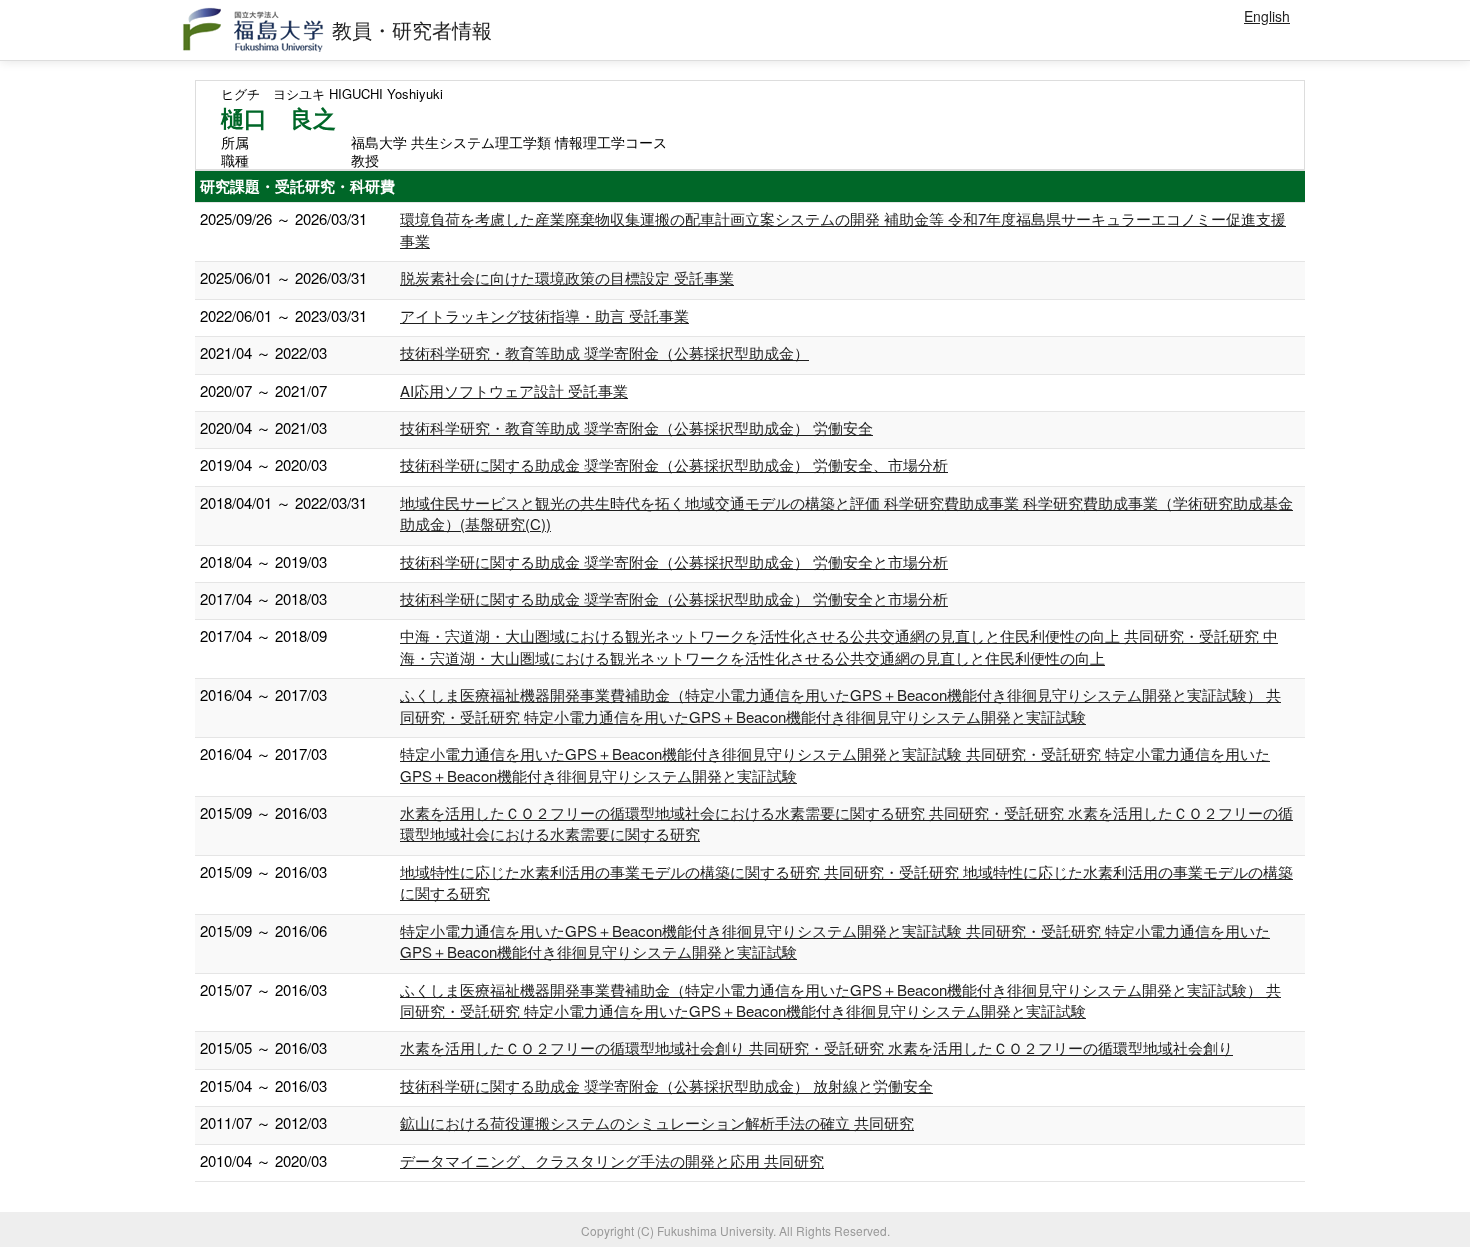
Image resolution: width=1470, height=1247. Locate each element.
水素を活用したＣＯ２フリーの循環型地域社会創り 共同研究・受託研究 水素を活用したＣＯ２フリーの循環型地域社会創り (816, 1047)
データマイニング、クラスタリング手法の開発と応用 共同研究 (612, 1160)
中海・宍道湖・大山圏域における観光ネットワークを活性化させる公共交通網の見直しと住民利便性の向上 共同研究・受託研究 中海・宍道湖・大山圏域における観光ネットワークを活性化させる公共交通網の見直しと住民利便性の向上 (839, 646)
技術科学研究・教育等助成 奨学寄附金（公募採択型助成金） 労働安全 (636, 427)
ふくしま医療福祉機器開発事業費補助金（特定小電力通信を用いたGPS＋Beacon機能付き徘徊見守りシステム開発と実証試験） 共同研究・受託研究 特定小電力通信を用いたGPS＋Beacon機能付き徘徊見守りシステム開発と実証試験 (840, 705)
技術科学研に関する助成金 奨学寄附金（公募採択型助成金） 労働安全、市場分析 (674, 464)
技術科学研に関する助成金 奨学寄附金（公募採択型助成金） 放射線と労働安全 (666, 1085)
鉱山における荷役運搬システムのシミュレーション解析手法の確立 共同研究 (657, 1122)
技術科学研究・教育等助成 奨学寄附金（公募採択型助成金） (604, 352)
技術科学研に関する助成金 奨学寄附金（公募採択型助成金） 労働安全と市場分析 (674, 561)
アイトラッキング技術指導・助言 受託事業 (544, 315)
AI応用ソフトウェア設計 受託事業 (514, 390)
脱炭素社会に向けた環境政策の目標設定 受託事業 (567, 277)
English (1267, 16)
